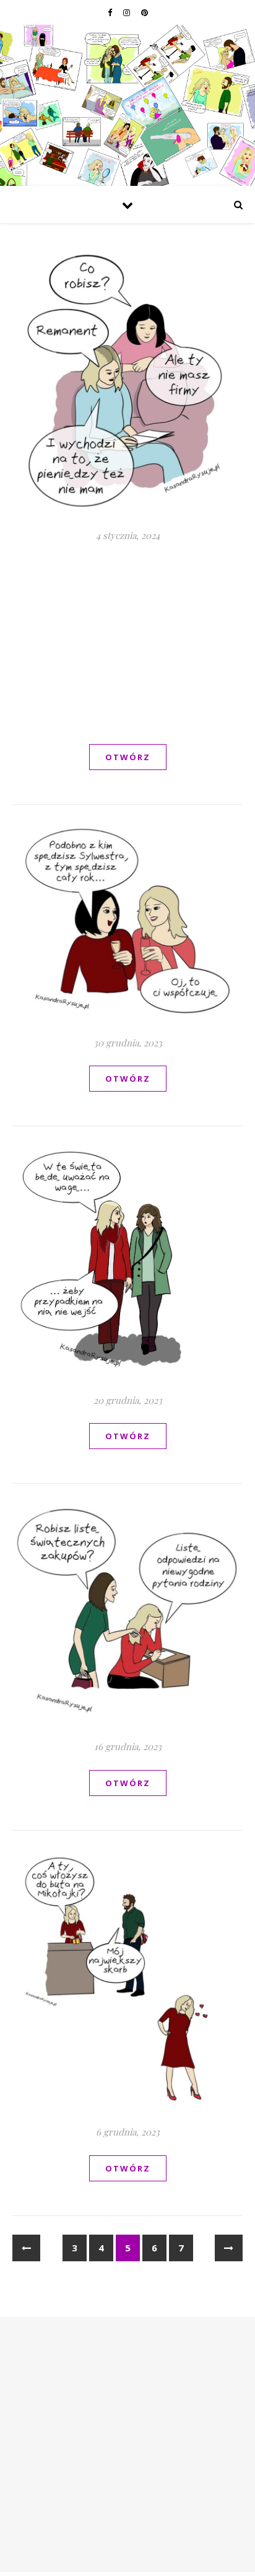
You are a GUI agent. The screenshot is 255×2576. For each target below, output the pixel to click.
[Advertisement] (127, 642)
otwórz (128, 757)
